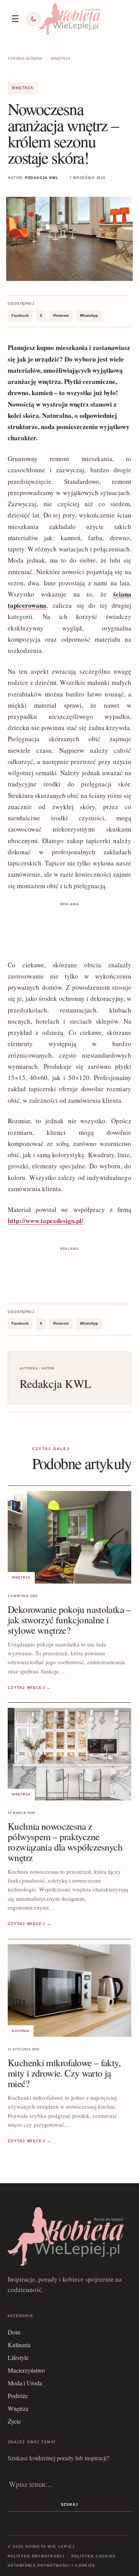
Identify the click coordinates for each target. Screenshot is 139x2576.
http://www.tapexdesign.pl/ (46, 1221)
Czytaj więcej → (30, 1688)
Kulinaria (19, 2345)
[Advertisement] (69, 928)
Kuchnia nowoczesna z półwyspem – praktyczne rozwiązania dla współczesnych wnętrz (65, 1842)
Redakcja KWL (42, 178)
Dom (14, 2332)
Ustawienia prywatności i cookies (52, 2566)
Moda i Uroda (25, 2383)
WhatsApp (89, 316)
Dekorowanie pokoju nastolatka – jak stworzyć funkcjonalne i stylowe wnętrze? (69, 1620)
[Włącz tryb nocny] (34, 19)
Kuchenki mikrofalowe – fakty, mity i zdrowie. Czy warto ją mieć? (64, 2073)
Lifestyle (18, 2357)
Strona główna (25, 59)
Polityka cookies (94, 2556)
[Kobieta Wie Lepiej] (69, 19)
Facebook (20, 316)
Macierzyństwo (26, 2370)
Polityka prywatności (36, 2556)
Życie (14, 2421)
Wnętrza (61, 59)
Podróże (18, 2396)
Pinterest (61, 316)
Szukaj (69, 2505)
